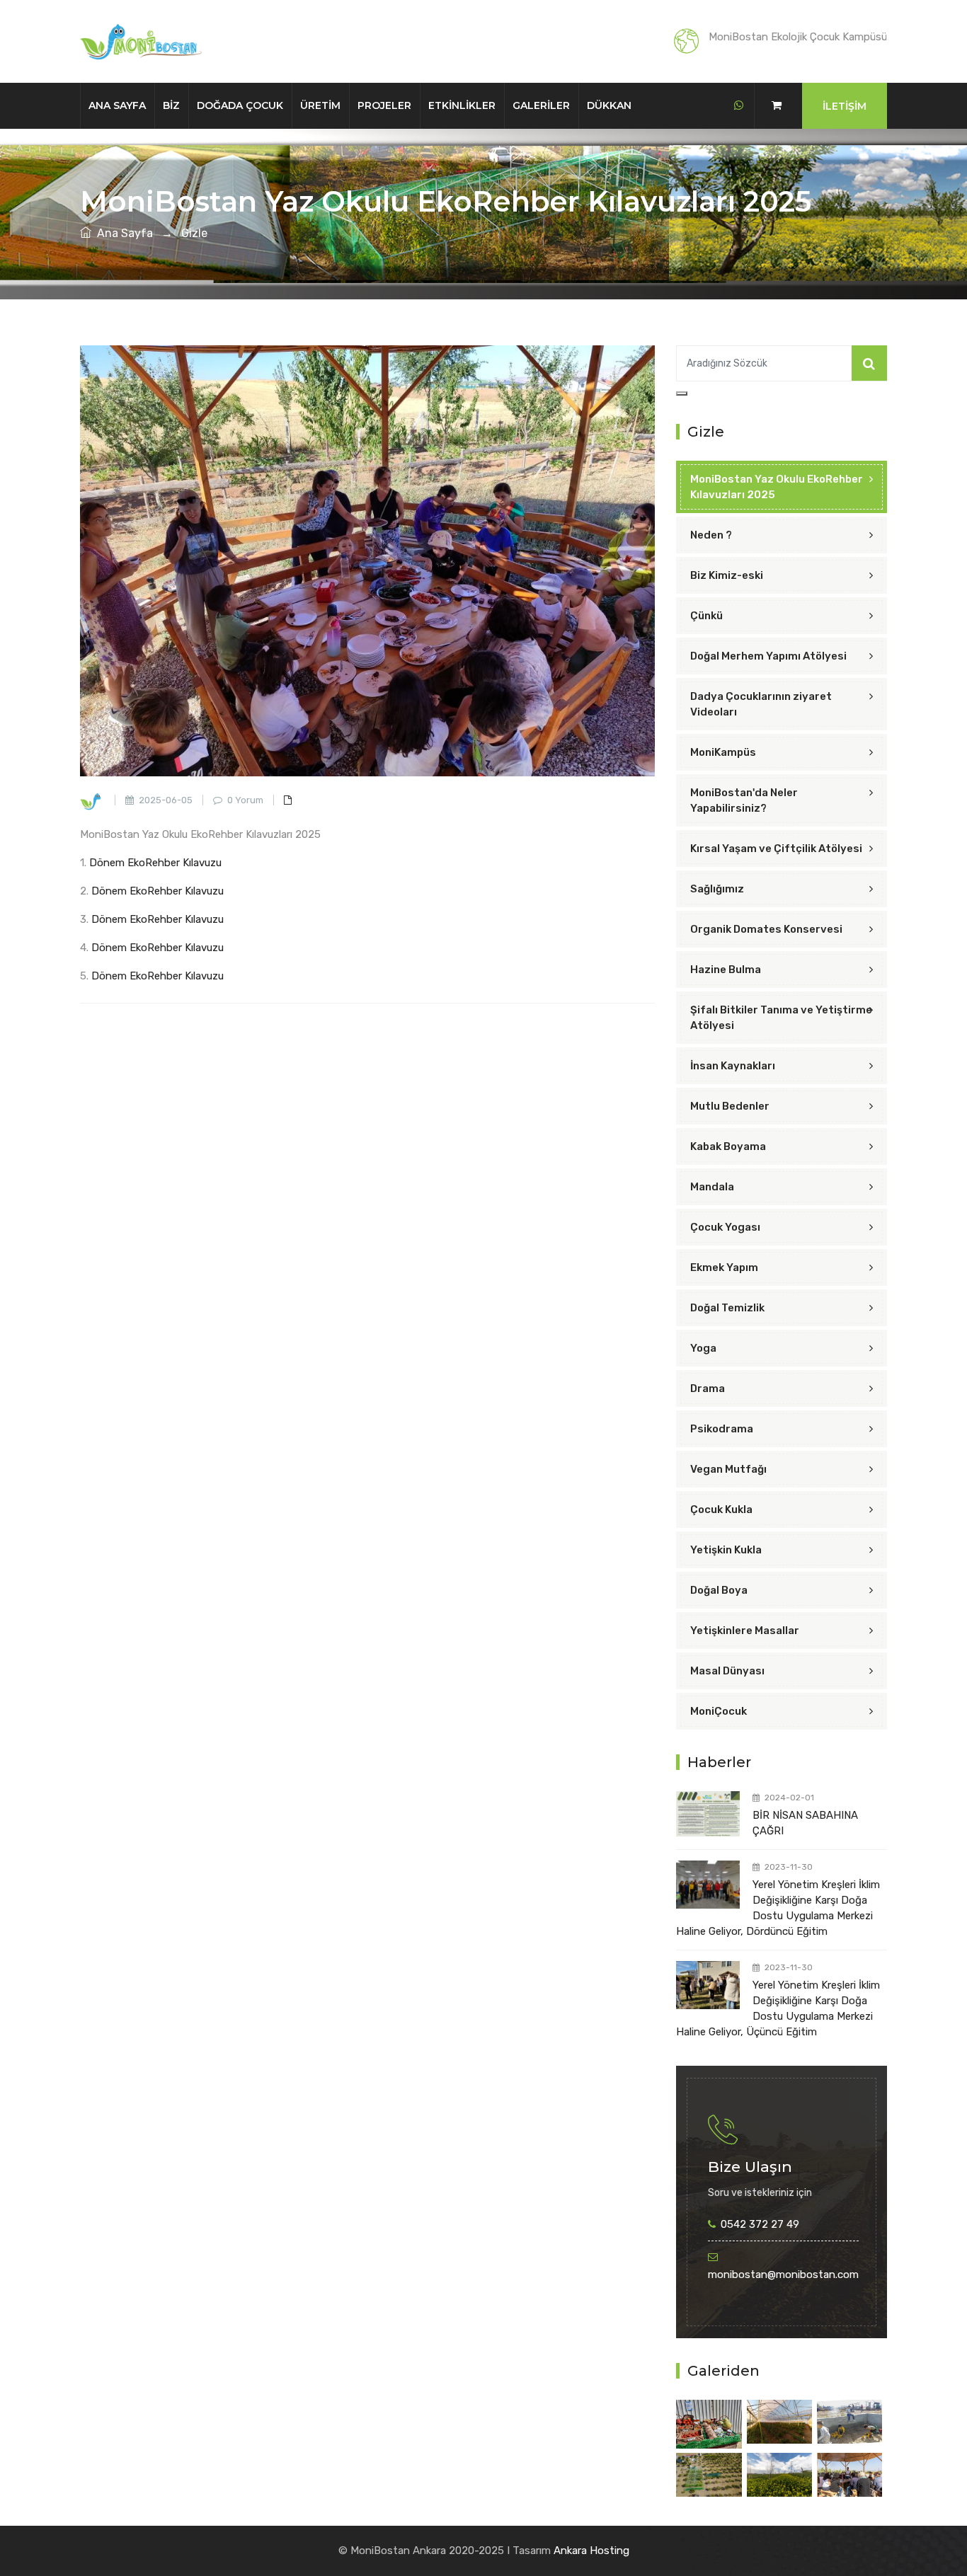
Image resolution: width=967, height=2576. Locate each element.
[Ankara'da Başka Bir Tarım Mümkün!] (709, 2424)
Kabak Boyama (728, 1146)
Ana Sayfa (117, 105)
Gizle (194, 233)
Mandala (712, 1187)
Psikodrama (722, 1429)
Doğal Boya (719, 1590)
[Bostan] (779, 2421)
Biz (171, 105)
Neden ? (711, 535)
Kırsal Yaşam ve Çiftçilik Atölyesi (776, 849)
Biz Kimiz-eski (727, 575)
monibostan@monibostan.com (783, 2275)
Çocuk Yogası (725, 1227)
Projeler (384, 105)
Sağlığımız (717, 889)
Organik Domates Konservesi (766, 929)
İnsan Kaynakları (733, 1066)
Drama (708, 1388)
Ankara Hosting (591, 2551)
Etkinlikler (462, 105)
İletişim (845, 106)
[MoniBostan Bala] (709, 2474)
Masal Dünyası (727, 1671)
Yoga (703, 1348)
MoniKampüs (723, 752)
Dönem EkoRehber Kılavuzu (155, 863)
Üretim (320, 105)
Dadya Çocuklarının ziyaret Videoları (761, 704)
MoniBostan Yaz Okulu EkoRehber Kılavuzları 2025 (777, 487)
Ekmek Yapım (724, 1267)
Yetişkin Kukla (726, 1550)
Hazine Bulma (726, 970)
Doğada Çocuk (240, 105)
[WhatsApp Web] (739, 105)
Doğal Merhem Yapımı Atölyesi (768, 656)
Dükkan (609, 105)
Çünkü (706, 616)
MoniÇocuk (719, 1711)
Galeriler (541, 105)
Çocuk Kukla (721, 1510)
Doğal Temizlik (727, 1308)
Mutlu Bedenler (730, 1106)
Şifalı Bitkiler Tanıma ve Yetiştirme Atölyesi (781, 1018)
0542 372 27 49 (760, 2224)
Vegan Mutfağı (728, 1469)
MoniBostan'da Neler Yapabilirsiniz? (744, 800)
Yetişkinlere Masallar (745, 1631)
